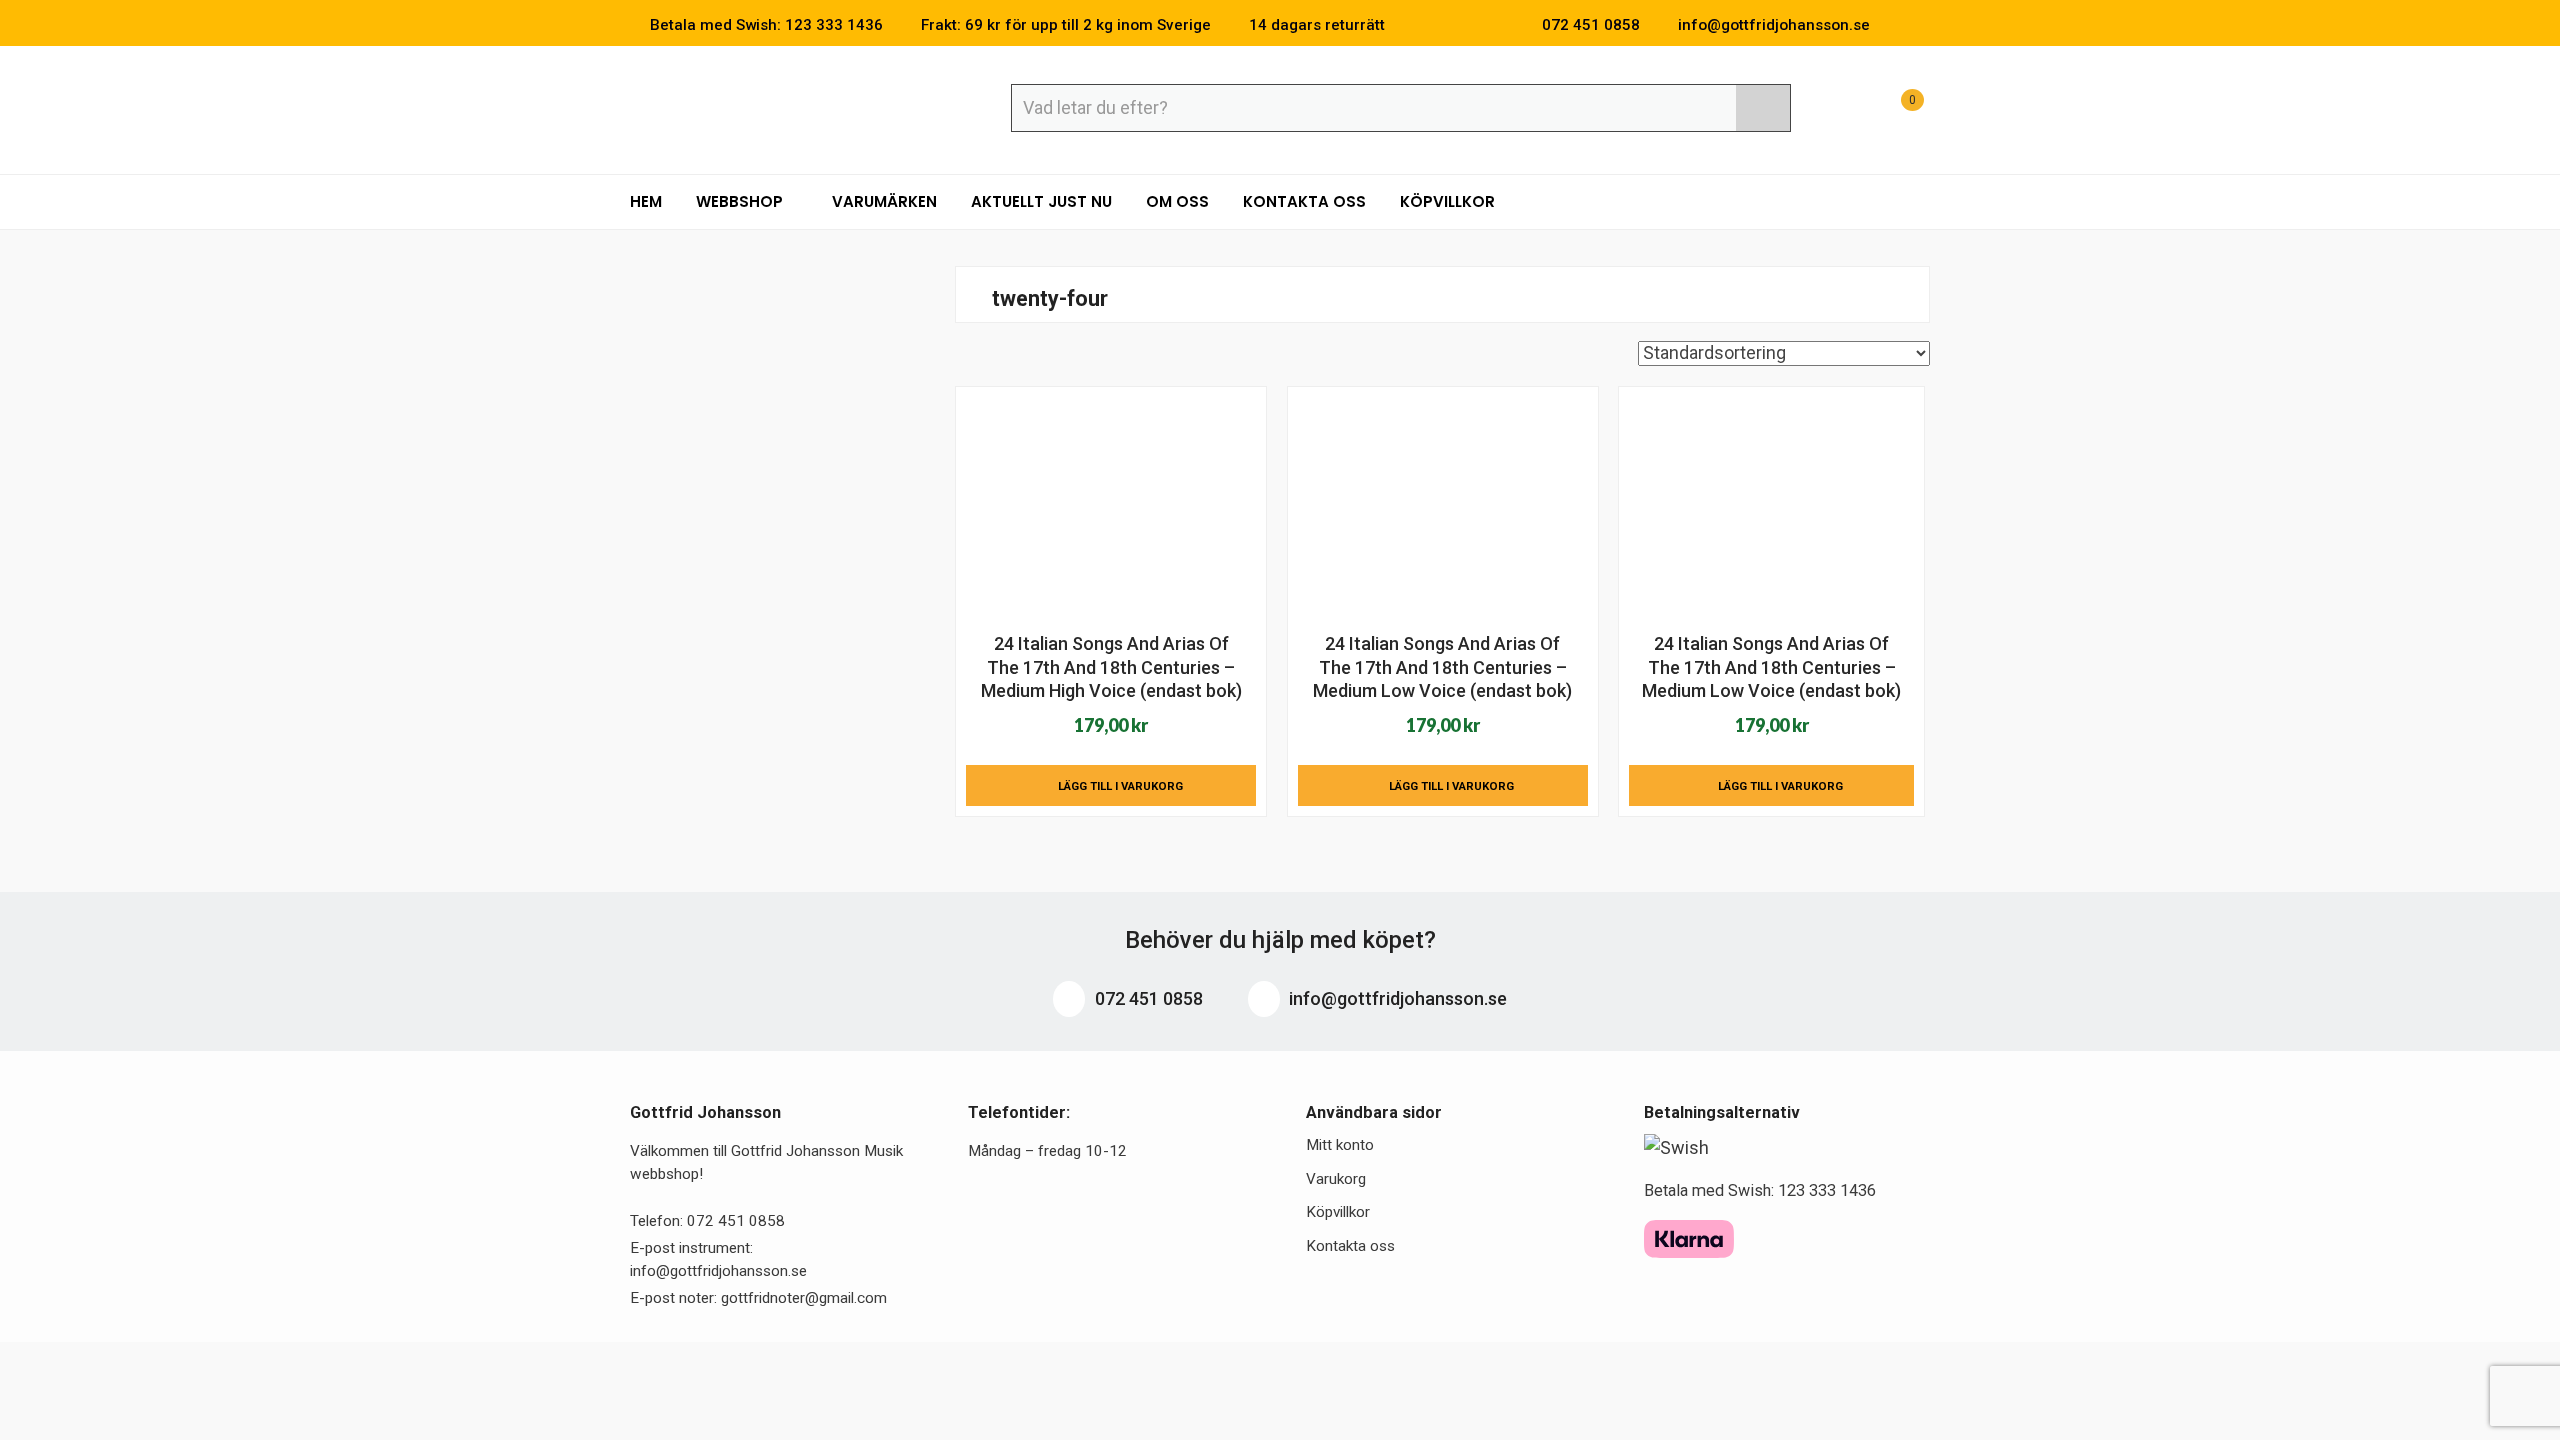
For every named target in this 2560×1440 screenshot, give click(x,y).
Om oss (1177, 201)
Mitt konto (1340, 1145)
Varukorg (1336, 1179)
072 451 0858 (1147, 998)
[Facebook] (1894, 25)
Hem (646, 201)
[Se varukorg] (1894, 110)
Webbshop (741, 201)
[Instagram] (1924, 25)
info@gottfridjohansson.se (1396, 998)
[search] (1763, 108)
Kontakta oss (1304, 201)
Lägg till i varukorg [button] (1120, 786)
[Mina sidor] (1845, 110)
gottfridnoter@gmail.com (804, 1298)
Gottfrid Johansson (775, 107)
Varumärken (884, 201)
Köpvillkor (1447, 201)
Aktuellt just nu (1041, 201)
